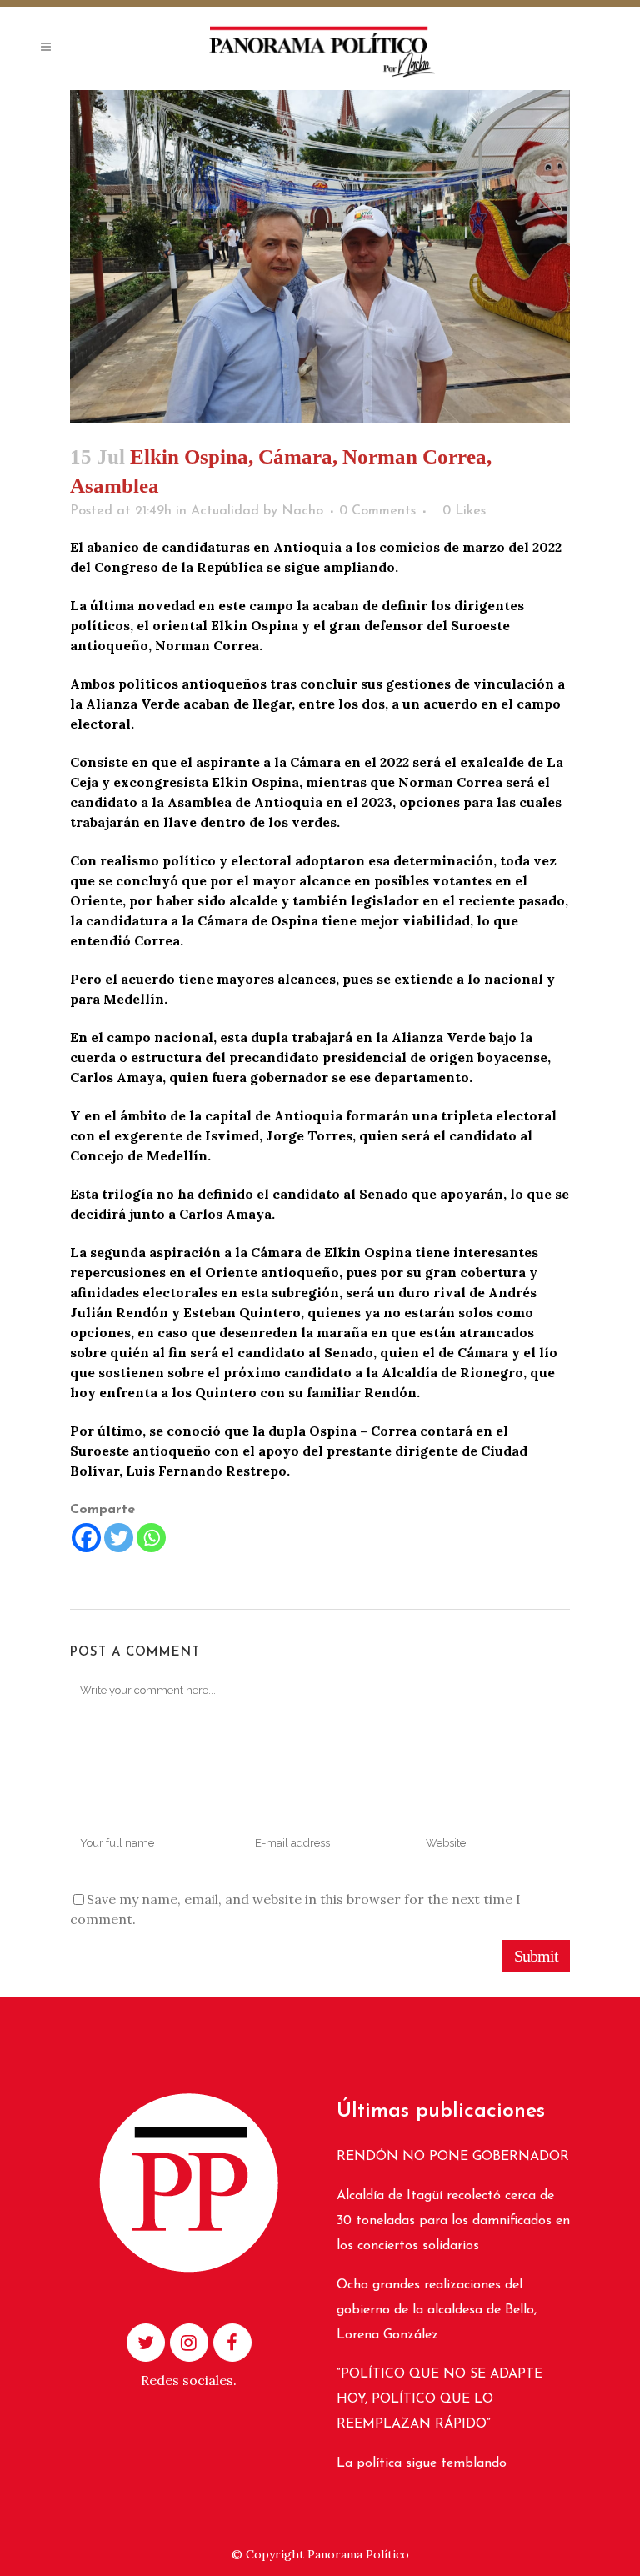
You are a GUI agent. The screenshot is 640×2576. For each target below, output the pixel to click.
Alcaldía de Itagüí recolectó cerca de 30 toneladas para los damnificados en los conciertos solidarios (453, 2221)
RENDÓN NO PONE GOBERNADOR (453, 2157)
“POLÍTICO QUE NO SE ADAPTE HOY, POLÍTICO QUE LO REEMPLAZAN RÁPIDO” (440, 2399)
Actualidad (225, 511)
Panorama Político (358, 2554)
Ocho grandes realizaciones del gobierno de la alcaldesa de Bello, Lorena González (437, 2310)
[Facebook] (86, 1538)
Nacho (302, 511)
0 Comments (377, 511)
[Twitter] (119, 1538)
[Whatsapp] (151, 1538)
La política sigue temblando (422, 2463)
